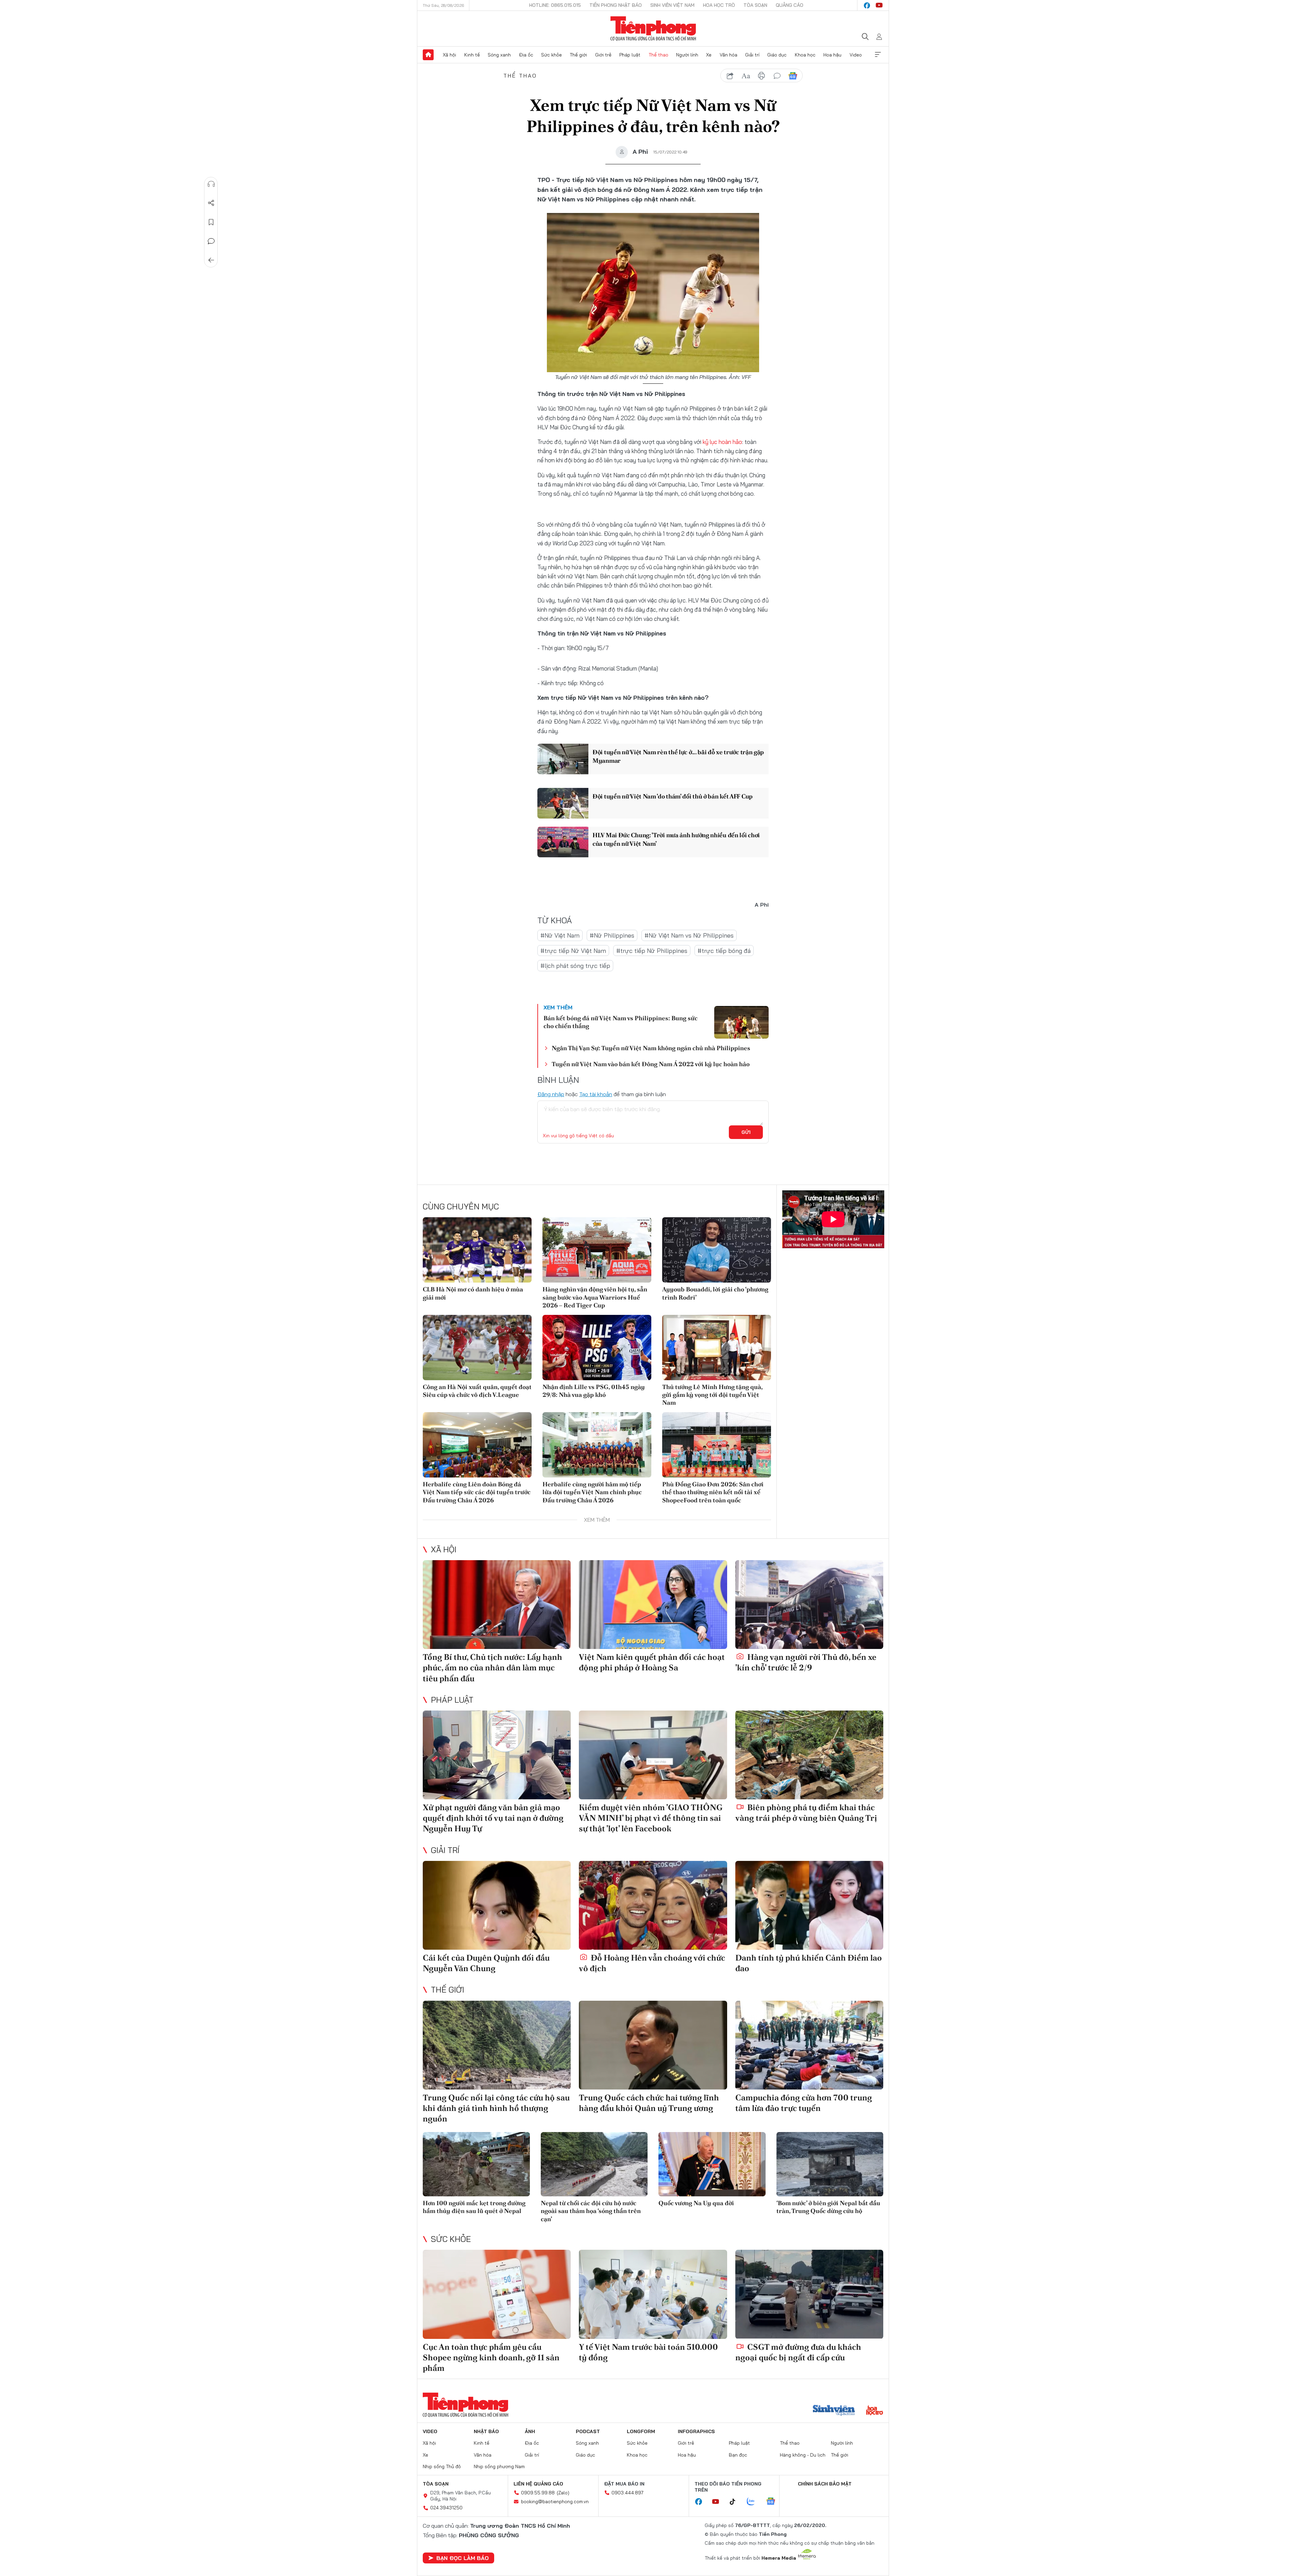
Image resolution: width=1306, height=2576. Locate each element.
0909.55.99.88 (538, 2493)
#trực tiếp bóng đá (724, 951)
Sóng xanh (499, 55)
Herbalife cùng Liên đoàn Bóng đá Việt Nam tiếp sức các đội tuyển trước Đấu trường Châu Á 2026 (477, 1492)
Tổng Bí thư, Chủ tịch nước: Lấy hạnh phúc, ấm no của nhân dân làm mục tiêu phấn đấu (492, 1667)
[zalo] (754, 2502)
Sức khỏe (551, 55)
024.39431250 (446, 2508)
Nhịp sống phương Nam (499, 2466)
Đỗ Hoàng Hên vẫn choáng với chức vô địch (652, 1963)
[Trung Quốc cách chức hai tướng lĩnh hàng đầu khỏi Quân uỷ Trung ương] (653, 2045)
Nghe (211, 184)
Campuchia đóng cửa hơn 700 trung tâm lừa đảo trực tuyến (804, 2103)
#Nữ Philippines (612, 935)
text (746, 76)
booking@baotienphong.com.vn (555, 2501)
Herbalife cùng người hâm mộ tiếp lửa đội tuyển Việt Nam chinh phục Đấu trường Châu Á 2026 (592, 1492)
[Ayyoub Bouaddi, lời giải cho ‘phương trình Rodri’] (717, 1250)
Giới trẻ (603, 55)
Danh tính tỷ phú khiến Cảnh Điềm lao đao (809, 1963)
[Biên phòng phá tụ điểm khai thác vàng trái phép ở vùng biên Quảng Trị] (809, 1755)
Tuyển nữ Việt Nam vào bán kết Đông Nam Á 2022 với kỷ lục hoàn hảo (651, 1064)
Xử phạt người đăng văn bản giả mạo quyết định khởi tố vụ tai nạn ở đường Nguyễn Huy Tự (493, 1818)
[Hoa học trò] (875, 2411)
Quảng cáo (790, 5)
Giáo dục (777, 55)
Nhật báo (486, 2431)
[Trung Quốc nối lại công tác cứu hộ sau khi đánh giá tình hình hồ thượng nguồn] (497, 2045)
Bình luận (211, 241)
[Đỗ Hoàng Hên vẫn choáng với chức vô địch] (653, 1905)
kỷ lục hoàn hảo (722, 442)
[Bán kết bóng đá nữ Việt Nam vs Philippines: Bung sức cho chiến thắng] (741, 1022)
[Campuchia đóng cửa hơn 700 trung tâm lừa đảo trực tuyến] (809, 2045)
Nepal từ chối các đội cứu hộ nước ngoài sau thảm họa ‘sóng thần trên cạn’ (591, 2211)
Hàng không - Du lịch (803, 2455)
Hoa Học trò (719, 5)
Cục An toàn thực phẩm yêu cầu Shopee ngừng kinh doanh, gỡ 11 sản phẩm (491, 2357)
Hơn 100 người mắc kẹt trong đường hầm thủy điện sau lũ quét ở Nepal (474, 2207)
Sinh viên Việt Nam (672, 5)
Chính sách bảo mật (825, 2484)
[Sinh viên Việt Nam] (834, 2411)
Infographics (696, 2431)
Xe (709, 55)
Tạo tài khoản (596, 1094)
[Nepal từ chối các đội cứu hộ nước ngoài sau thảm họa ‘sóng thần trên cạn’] (594, 2164)
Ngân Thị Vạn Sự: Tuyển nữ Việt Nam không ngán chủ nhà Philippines (651, 1048)
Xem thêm (878, 55)
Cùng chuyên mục (461, 1206)
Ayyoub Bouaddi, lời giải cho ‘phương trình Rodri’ (715, 1293)
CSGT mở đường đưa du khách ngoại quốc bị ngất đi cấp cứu (798, 2352)
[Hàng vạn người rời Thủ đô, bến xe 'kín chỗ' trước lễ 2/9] (809, 1605)
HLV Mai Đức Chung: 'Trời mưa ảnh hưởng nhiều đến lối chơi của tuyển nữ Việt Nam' (676, 839)
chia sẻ (730, 76)
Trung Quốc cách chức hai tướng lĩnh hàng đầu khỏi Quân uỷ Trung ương (649, 2103)
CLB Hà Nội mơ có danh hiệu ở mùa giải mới (473, 1293)
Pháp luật (630, 55)
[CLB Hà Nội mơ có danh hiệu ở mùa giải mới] (477, 1250)
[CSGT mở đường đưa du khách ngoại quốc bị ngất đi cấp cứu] (809, 2294)
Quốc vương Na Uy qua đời (696, 2203)
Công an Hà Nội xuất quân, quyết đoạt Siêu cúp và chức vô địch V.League (477, 1391)
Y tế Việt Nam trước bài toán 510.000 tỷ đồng (648, 2352)
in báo (761, 76)
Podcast (588, 2431)
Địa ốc (526, 55)
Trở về (211, 260)
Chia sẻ (211, 203)
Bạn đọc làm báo (463, 2558)
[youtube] (879, 5)
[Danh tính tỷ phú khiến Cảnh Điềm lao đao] (809, 1905)
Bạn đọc (738, 2455)
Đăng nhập (551, 1094)
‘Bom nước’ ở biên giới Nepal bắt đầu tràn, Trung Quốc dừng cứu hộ (828, 2207)
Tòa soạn (755, 5)
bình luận (777, 76)
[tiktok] (736, 2502)
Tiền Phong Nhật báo (616, 5)
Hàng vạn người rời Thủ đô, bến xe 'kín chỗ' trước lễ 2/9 (806, 1662)
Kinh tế (472, 55)
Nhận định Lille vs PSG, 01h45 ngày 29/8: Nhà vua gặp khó (594, 1391)
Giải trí (752, 55)
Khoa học (805, 55)
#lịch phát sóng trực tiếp (575, 966)
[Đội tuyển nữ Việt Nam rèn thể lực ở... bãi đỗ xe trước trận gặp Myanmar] (563, 759)
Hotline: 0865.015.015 (555, 5)
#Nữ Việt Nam (560, 935)
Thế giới (578, 55)
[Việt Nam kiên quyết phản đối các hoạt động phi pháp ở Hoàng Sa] (653, 1605)
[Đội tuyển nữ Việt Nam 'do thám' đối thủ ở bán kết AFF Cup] (563, 803)
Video (856, 55)
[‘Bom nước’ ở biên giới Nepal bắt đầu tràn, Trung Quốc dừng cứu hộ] (830, 2164)
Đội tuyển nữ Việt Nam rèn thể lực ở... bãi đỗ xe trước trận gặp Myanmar (678, 756)
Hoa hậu (832, 55)
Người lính (687, 55)
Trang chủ (428, 55)
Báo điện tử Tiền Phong (653, 29)
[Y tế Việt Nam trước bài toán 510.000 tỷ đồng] (653, 2294)
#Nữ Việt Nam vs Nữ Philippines (689, 935)
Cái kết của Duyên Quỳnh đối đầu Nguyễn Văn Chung (486, 1963)
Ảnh (530, 2431)
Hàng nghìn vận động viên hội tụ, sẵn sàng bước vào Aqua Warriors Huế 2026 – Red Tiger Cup (595, 1297)
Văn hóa (729, 55)
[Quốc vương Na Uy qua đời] (712, 2164)
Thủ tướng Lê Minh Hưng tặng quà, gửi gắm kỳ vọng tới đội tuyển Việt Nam (712, 1395)
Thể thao (658, 55)
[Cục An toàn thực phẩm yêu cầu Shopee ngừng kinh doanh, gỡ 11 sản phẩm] (497, 2294)
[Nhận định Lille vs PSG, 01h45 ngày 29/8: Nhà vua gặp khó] (597, 1348)
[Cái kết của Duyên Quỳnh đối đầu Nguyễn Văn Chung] (497, 1905)
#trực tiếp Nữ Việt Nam (573, 951)
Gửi (746, 1132)
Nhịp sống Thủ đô (442, 2466)
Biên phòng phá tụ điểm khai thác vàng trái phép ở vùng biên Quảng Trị (806, 1813)
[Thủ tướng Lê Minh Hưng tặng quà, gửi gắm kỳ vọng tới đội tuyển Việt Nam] (717, 1348)
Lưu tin (211, 222)
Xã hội (449, 55)
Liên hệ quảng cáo (538, 2484)
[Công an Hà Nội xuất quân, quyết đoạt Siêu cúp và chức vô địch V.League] (477, 1348)
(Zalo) (563, 2493)
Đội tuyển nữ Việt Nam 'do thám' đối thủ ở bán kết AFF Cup (673, 796)
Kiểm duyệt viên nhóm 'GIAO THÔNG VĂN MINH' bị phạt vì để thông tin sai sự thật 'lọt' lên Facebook (651, 1818)
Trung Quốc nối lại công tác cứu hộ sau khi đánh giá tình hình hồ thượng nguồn (496, 2108)
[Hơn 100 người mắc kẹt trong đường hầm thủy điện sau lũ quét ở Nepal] (476, 2164)
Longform (641, 2431)
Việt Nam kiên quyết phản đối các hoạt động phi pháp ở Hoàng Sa (652, 1662)
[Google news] (774, 2502)
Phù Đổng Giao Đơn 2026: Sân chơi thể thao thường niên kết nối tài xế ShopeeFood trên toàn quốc (713, 1492)
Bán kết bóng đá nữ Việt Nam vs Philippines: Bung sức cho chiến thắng (621, 1022)
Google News (793, 76)
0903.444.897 (627, 2493)
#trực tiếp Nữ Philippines (652, 951)
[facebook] (867, 5)
